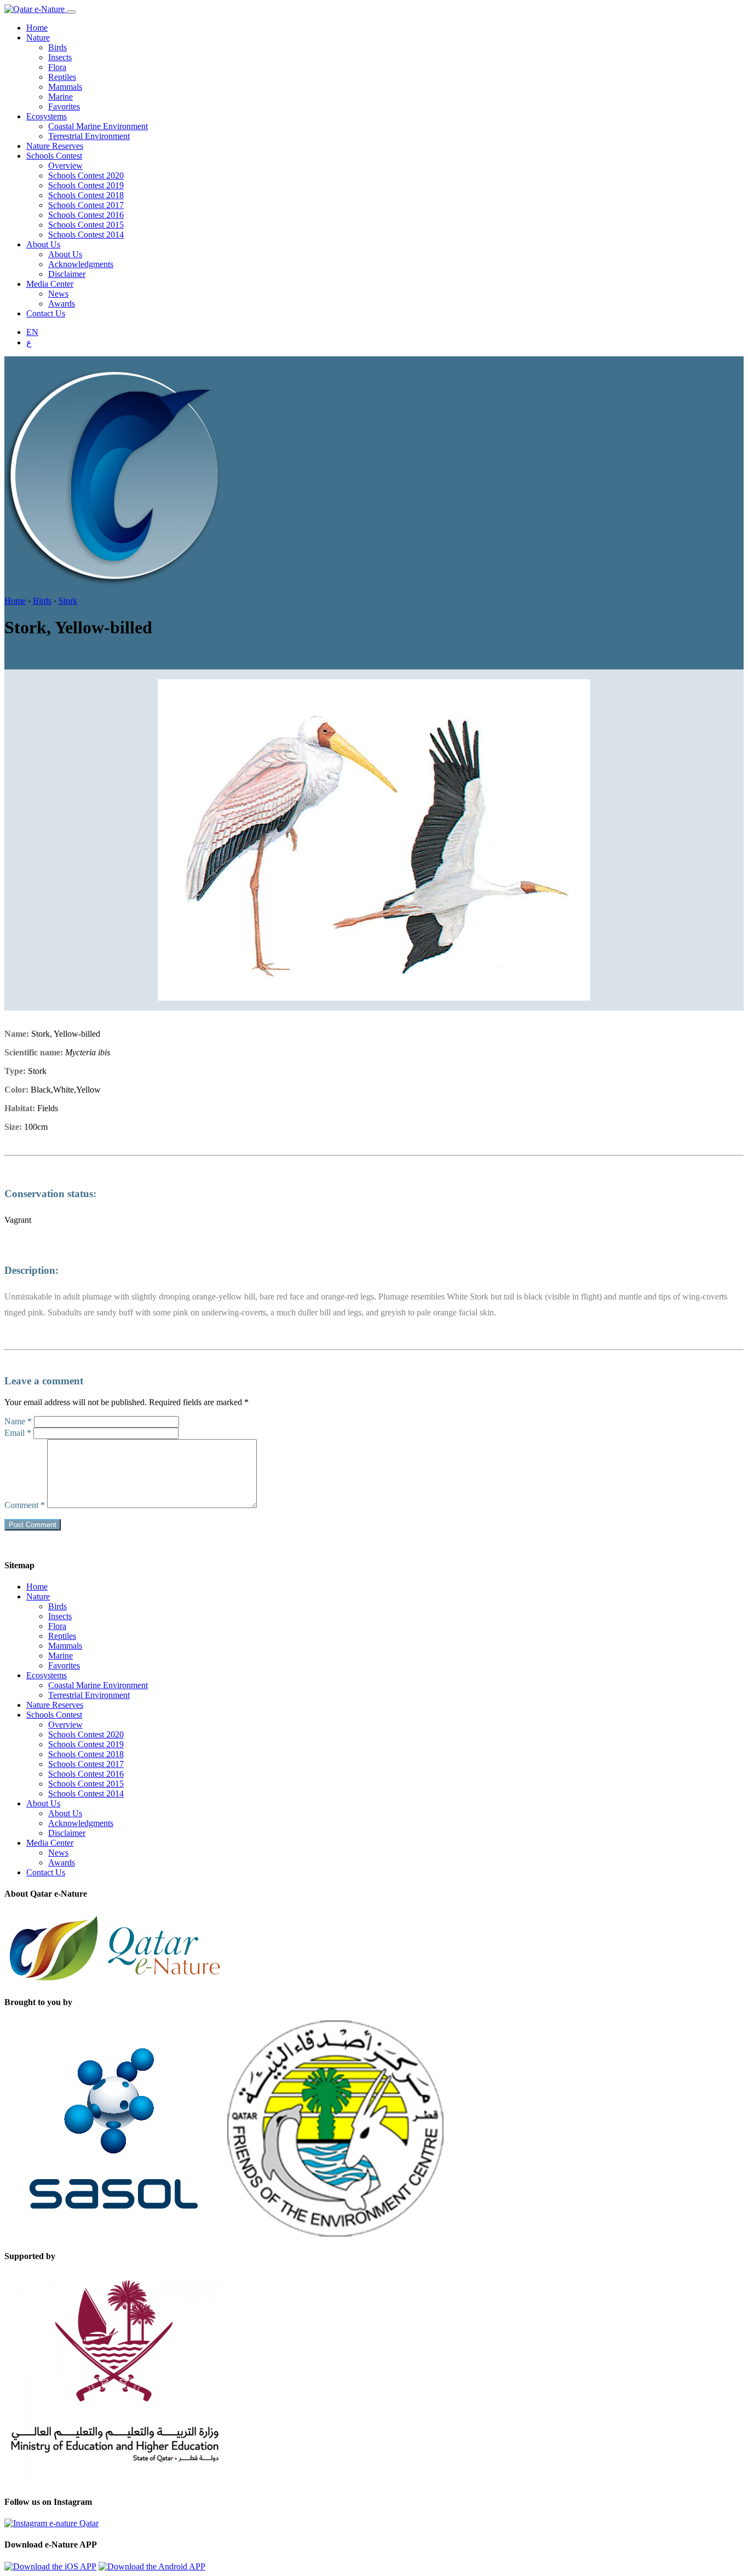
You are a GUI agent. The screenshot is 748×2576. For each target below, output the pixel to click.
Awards (62, 304)
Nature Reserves (55, 146)
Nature (38, 37)
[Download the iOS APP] (50, 2566)
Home (37, 28)
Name (18, 1421)
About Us (43, 244)
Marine (61, 97)
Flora (57, 67)
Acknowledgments (81, 264)
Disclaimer (67, 274)
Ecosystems (47, 116)
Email (18, 1433)
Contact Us (46, 313)
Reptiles (62, 77)
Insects (60, 57)
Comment (25, 1505)
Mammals (65, 87)
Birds (57, 47)
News (58, 294)
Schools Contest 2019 (86, 185)
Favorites (64, 106)
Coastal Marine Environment (98, 126)
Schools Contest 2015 (86, 225)
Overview (65, 166)
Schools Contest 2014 (86, 235)
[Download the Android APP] (152, 2566)
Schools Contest (54, 156)
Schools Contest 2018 (86, 195)
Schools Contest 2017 (86, 205)
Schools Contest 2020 (86, 175)
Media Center (50, 284)
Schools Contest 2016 (86, 215)
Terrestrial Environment (89, 136)
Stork (68, 601)
